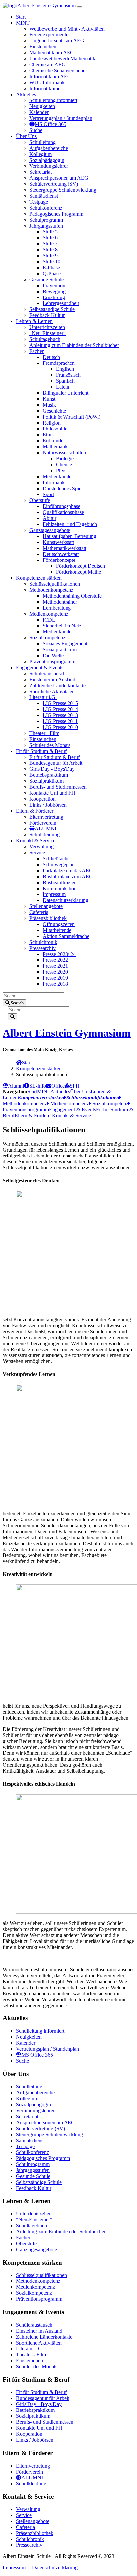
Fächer (23, 2238)
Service (24, 2515)
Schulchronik (30, 2539)
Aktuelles (60, 1092)
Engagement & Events (72, 1110)
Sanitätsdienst (30, 2140)
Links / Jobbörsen (35, 2440)
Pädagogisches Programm (43, 2158)
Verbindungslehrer (35, 2111)
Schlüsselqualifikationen (41, 2275)
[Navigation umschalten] (80, 7)
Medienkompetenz (69, 1104)
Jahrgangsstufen (33, 2170)
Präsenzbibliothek (35, 2533)
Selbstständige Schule (39, 2182)
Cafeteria (25, 2527)
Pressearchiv (29, 2545)
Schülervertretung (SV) (40, 2128)
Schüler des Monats (37, 2367)
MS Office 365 (37, 2055)
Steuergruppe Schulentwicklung (50, 2134)
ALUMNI (32, 2478)
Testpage (25, 2146)
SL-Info (38, 1086)
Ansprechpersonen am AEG (46, 2122)
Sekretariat (27, 2116)
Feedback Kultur (34, 2188)
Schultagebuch (31, 2226)
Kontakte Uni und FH (39, 2428)
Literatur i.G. (30, 2349)
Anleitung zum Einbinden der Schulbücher (61, 2232)
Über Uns (80, 1092)
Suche (22, 2061)
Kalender (26, 2043)
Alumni (16, 1086)
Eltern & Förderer (33, 1116)
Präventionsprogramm (39, 2299)
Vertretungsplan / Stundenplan (48, 2049)
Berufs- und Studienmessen (45, 2422)
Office (58, 1086)
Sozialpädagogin (33, 2105)
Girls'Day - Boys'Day (39, 2404)
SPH (75, 1086)
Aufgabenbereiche (35, 2093)
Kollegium (27, 2099)
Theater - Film (31, 2355)
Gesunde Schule (33, 2176)
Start (27, 1062)
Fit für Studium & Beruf (41, 2392)
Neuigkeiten (29, 2037)
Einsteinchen (29, 2361)
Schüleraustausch (34, 2325)
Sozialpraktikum (33, 2416)
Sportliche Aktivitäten (39, 2343)
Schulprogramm (33, 2164)
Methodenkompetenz (38, 2281)
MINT (44, 1092)
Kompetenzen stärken (39, 1068)
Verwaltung (28, 2509)
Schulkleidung (31, 2484)
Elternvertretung (33, 2466)
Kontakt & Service (71, 1116)
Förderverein (29, 2472)
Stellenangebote (33, 2521)
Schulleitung (29, 2087)
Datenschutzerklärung (55, 2568)
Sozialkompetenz (110, 1104)
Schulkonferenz (32, 2152)
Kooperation (29, 2434)
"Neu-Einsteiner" (34, 2220)
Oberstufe (26, 2244)
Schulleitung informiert (40, 2031)
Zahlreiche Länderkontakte (44, 2337)
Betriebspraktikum (35, 2410)
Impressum (14, 2568)
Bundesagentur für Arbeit (43, 2398)
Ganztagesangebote (36, 2249)
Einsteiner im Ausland (39, 2331)
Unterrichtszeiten (34, 2214)
